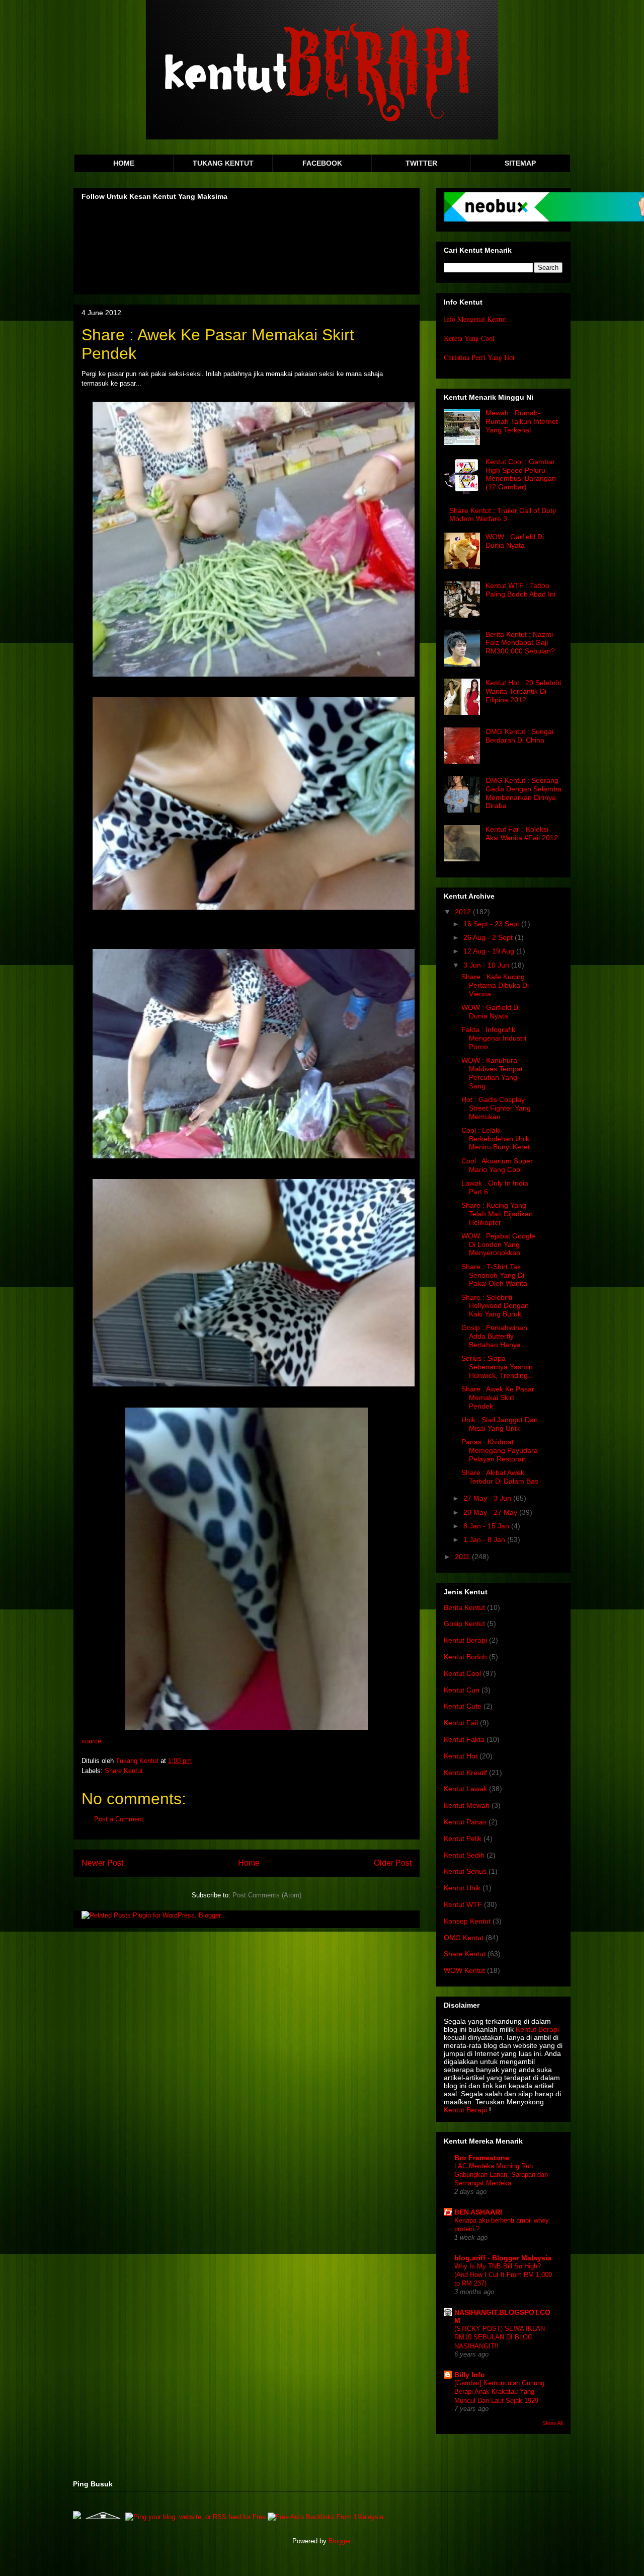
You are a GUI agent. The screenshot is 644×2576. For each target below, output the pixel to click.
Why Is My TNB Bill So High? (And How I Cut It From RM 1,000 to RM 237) (503, 2275)
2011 (463, 1557)
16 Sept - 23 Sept (492, 924)
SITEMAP (520, 163)
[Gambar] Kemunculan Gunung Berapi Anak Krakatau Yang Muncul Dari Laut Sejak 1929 (499, 2392)
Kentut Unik (462, 1888)
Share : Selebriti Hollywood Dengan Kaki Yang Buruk (495, 1306)
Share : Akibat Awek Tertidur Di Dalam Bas (500, 1477)
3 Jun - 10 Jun (487, 965)
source (91, 1741)
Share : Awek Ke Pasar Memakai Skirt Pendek (498, 1397)
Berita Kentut (464, 1607)
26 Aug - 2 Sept (489, 937)
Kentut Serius (465, 1871)
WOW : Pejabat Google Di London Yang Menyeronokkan (498, 1244)
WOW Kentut (464, 1970)
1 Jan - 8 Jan (485, 1539)
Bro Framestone (482, 2158)
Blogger (339, 2541)
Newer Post (102, 1863)
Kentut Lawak (465, 1789)
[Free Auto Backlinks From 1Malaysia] (326, 2517)
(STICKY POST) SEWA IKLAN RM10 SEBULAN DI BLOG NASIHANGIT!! (500, 2337)
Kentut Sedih (464, 1855)
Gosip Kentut (464, 1624)
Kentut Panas (465, 1822)
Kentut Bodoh (465, 1657)
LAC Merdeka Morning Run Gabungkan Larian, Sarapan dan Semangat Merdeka (501, 2175)
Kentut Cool (462, 1673)
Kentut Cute (463, 1706)
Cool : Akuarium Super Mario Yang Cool (497, 1165)
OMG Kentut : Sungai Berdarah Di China (519, 736)
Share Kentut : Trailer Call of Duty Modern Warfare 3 (503, 515)
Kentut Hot (461, 1756)
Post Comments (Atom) (267, 1895)
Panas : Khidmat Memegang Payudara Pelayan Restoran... (500, 1450)
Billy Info (470, 2375)
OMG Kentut (464, 1938)
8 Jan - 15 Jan (487, 1526)
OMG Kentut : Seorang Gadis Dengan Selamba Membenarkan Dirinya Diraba (524, 793)
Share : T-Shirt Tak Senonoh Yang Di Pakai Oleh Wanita (494, 1275)
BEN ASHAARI (478, 2212)
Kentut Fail (461, 1723)
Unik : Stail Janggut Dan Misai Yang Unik (500, 1424)
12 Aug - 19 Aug (490, 951)
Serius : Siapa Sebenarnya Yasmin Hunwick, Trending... (498, 1367)
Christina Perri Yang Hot (479, 357)
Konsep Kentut (467, 1921)
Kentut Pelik (463, 1838)
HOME (124, 163)
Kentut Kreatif (465, 1773)
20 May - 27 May (491, 1512)
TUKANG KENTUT (223, 163)
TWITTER (421, 163)
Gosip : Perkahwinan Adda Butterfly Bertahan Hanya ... (495, 1336)
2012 (464, 912)
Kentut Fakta (464, 1739)
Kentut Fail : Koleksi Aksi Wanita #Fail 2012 (522, 833)
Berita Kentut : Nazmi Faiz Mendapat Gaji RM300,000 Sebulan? (520, 643)
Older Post (393, 1863)
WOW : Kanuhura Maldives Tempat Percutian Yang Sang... (492, 1073)
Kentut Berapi (465, 1640)
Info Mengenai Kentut (475, 319)
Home (249, 1863)
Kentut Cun (462, 1690)
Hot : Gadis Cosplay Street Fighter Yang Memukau (496, 1108)
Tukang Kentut (138, 1761)
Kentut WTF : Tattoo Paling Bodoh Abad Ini (520, 590)
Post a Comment (119, 1819)
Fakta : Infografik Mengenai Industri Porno (494, 1038)
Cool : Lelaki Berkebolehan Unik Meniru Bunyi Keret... (499, 1139)
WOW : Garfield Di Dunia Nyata (515, 541)
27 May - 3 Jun (488, 1498)
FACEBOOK (322, 163)
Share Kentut (124, 1771)
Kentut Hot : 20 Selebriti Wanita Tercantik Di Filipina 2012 (523, 691)
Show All (552, 2423)
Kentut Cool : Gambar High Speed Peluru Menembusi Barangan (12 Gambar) (521, 474)
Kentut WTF (463, 1904)
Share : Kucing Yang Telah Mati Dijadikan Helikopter (497, 1214)
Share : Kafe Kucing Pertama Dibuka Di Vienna (495, 985)
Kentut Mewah (467, 1805)
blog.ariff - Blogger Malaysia (503, 2258)
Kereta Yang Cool (469, 338)
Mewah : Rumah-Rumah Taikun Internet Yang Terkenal (522, 421)
